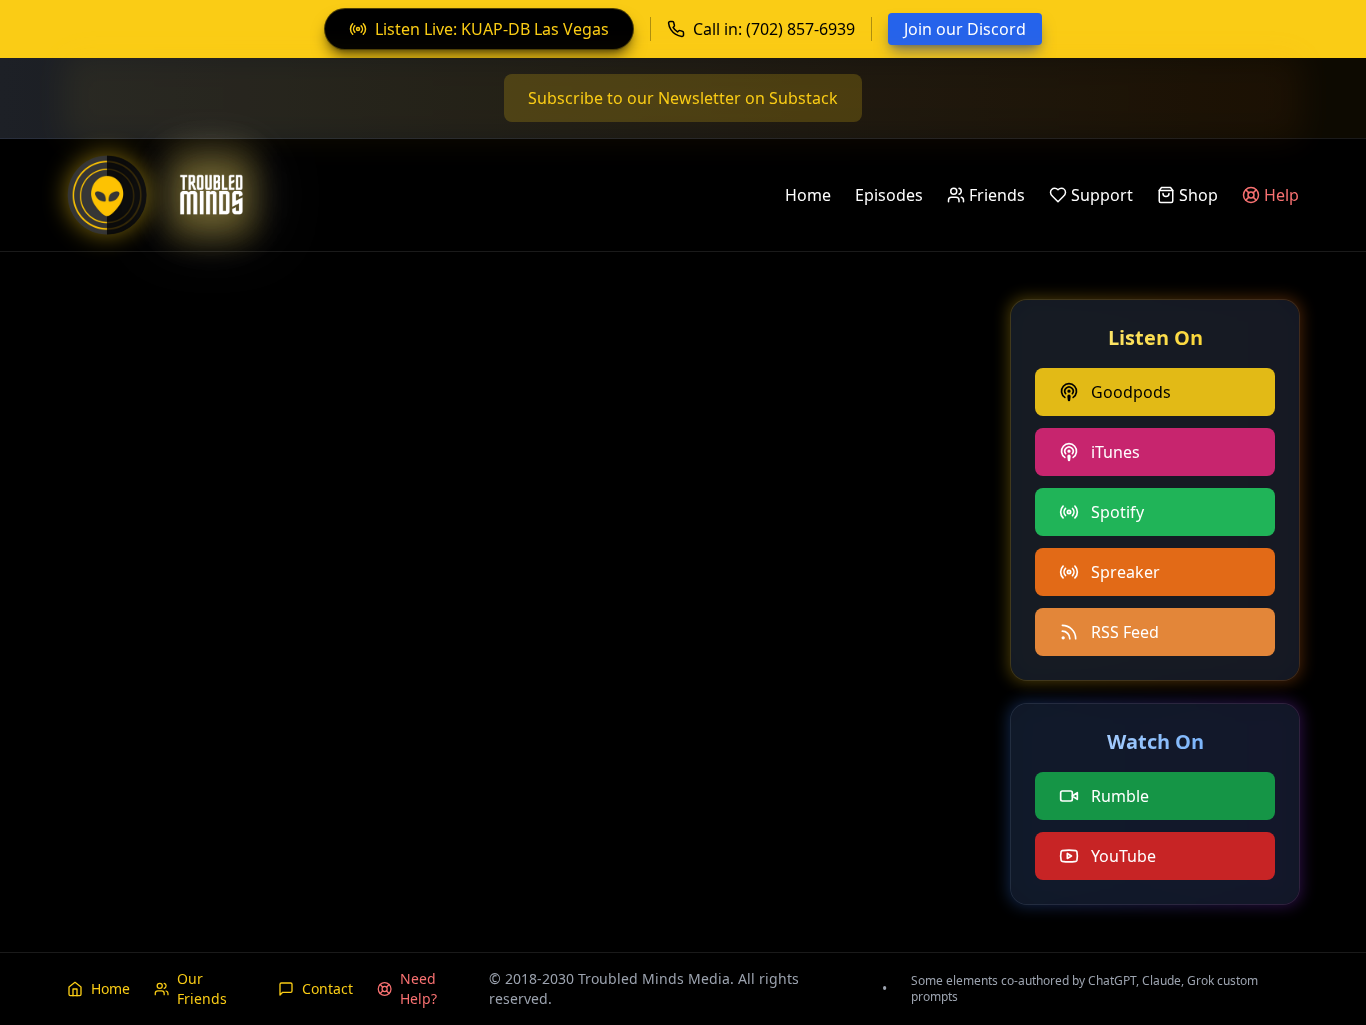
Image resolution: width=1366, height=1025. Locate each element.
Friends (997, 195)
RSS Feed (1125, 632)
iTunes (1115, 452)
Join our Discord (965, 29)
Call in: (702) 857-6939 (774, 29)
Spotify (1117, 512)
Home (808, 195)
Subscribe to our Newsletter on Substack (683, 98)
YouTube (1123, 856)
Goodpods (1131, 392)
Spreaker (1125, 572)
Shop (1198, 195)
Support (1102, 195)
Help (1281, 195)
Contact (327, 988)
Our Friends (202, 988)
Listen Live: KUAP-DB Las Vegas (492, 29)
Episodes (889, 195)
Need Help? (418, 988)
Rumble (1120, 796)
